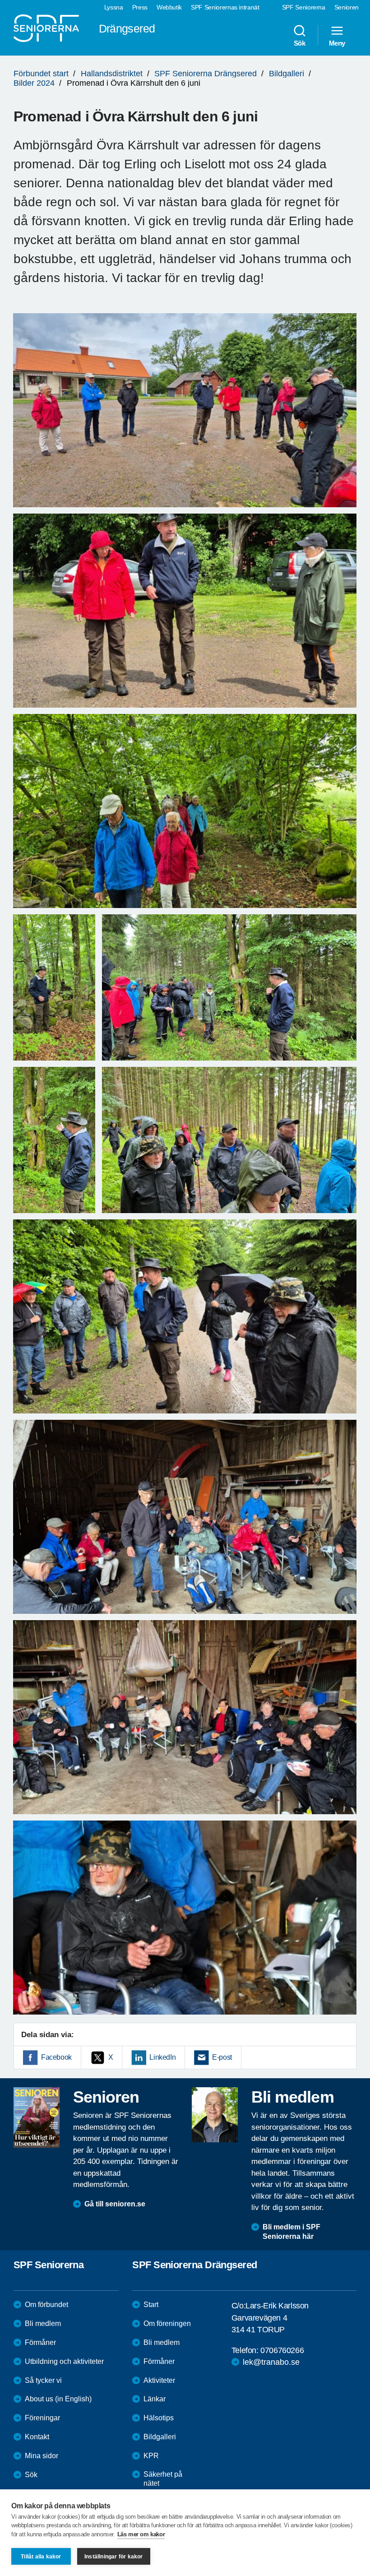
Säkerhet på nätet (163, 2479)
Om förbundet (46, 2305)
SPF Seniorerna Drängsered (206, 74)
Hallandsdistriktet (112, 74)
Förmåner (40, 2342)
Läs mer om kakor (141, 2534)
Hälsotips (159, 2418)
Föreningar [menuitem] (42, 2418)
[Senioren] (37, 2117)
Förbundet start (41, 74)
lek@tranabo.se (271, 2362)
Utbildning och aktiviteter (64, 2361)
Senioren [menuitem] (347, 7)
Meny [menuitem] (337, 43)
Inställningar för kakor (114, 2557)
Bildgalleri (287, 74)
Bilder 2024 (34, 83)
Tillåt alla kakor (41, 2557)
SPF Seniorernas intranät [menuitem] (225, 7)
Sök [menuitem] (300, 43)
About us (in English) (58, 2399)
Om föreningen (167, 2323)
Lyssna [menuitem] (114, 7)
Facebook (56, 2057)
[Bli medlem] (215, 2115)
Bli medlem (43, 2323)
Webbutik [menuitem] (169, 7)
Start (151, 2305)
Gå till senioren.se (115, 2204)
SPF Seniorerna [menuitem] (304, 7)
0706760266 (282, 2350)
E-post (222, 2057)
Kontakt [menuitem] (37, 2437)
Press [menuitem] (140, 7)
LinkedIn (162, 2057)
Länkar (155, 2399)
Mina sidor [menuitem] (42, 2456)
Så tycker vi (43, 2380)
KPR (151, 2456)
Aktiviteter (159, 2380)
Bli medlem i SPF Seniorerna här (291, 2232)
